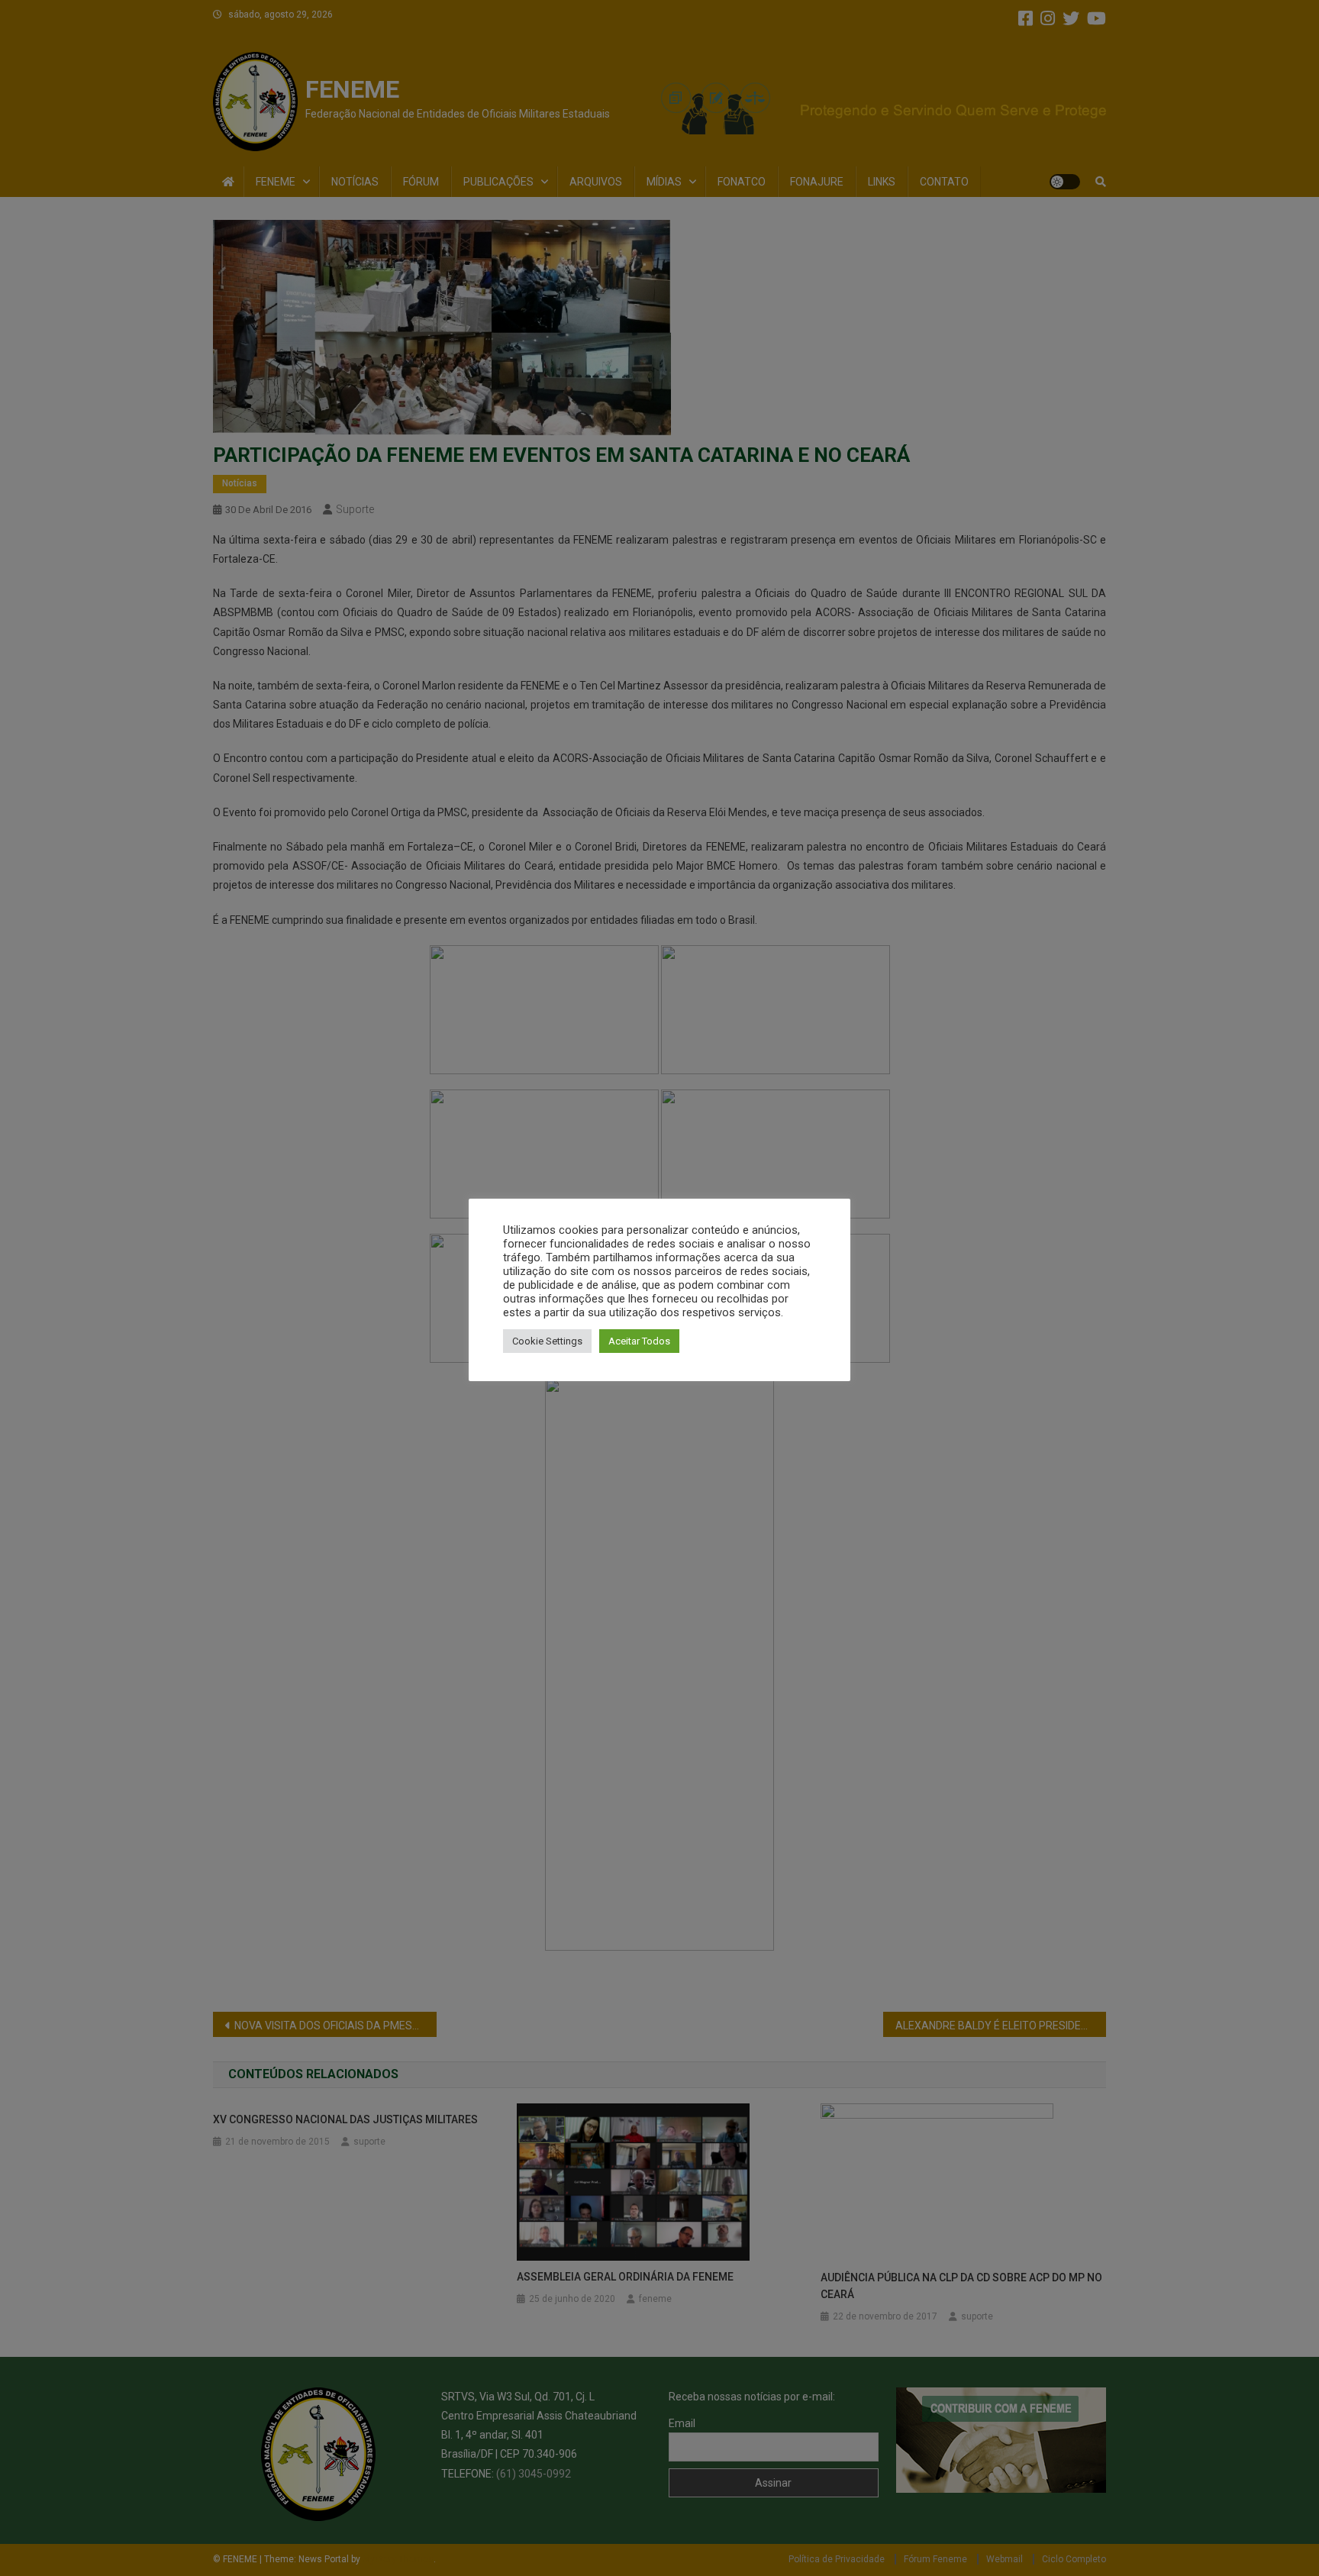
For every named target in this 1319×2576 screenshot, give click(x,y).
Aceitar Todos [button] (639, 1341)
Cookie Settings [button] (547, 1341)
